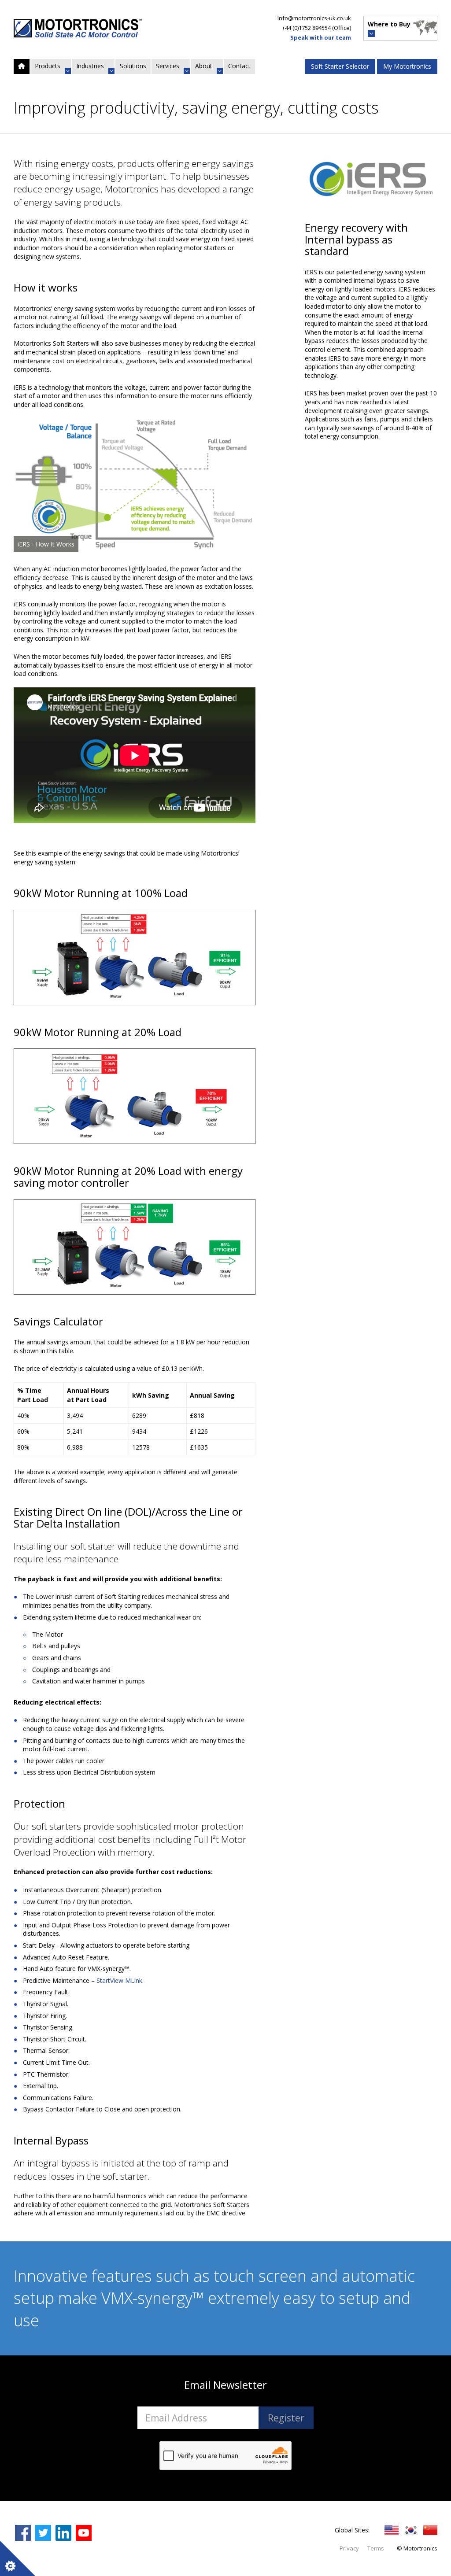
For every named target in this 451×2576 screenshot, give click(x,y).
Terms (376, 2548)
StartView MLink (119, 1980)
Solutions (133, 66)
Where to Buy (389, 24)
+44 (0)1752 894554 (306, 28)
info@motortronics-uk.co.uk (314, 18)
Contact (239, 66)
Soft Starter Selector (340, 66)
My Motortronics (407, 66)
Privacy (349, 2548)
